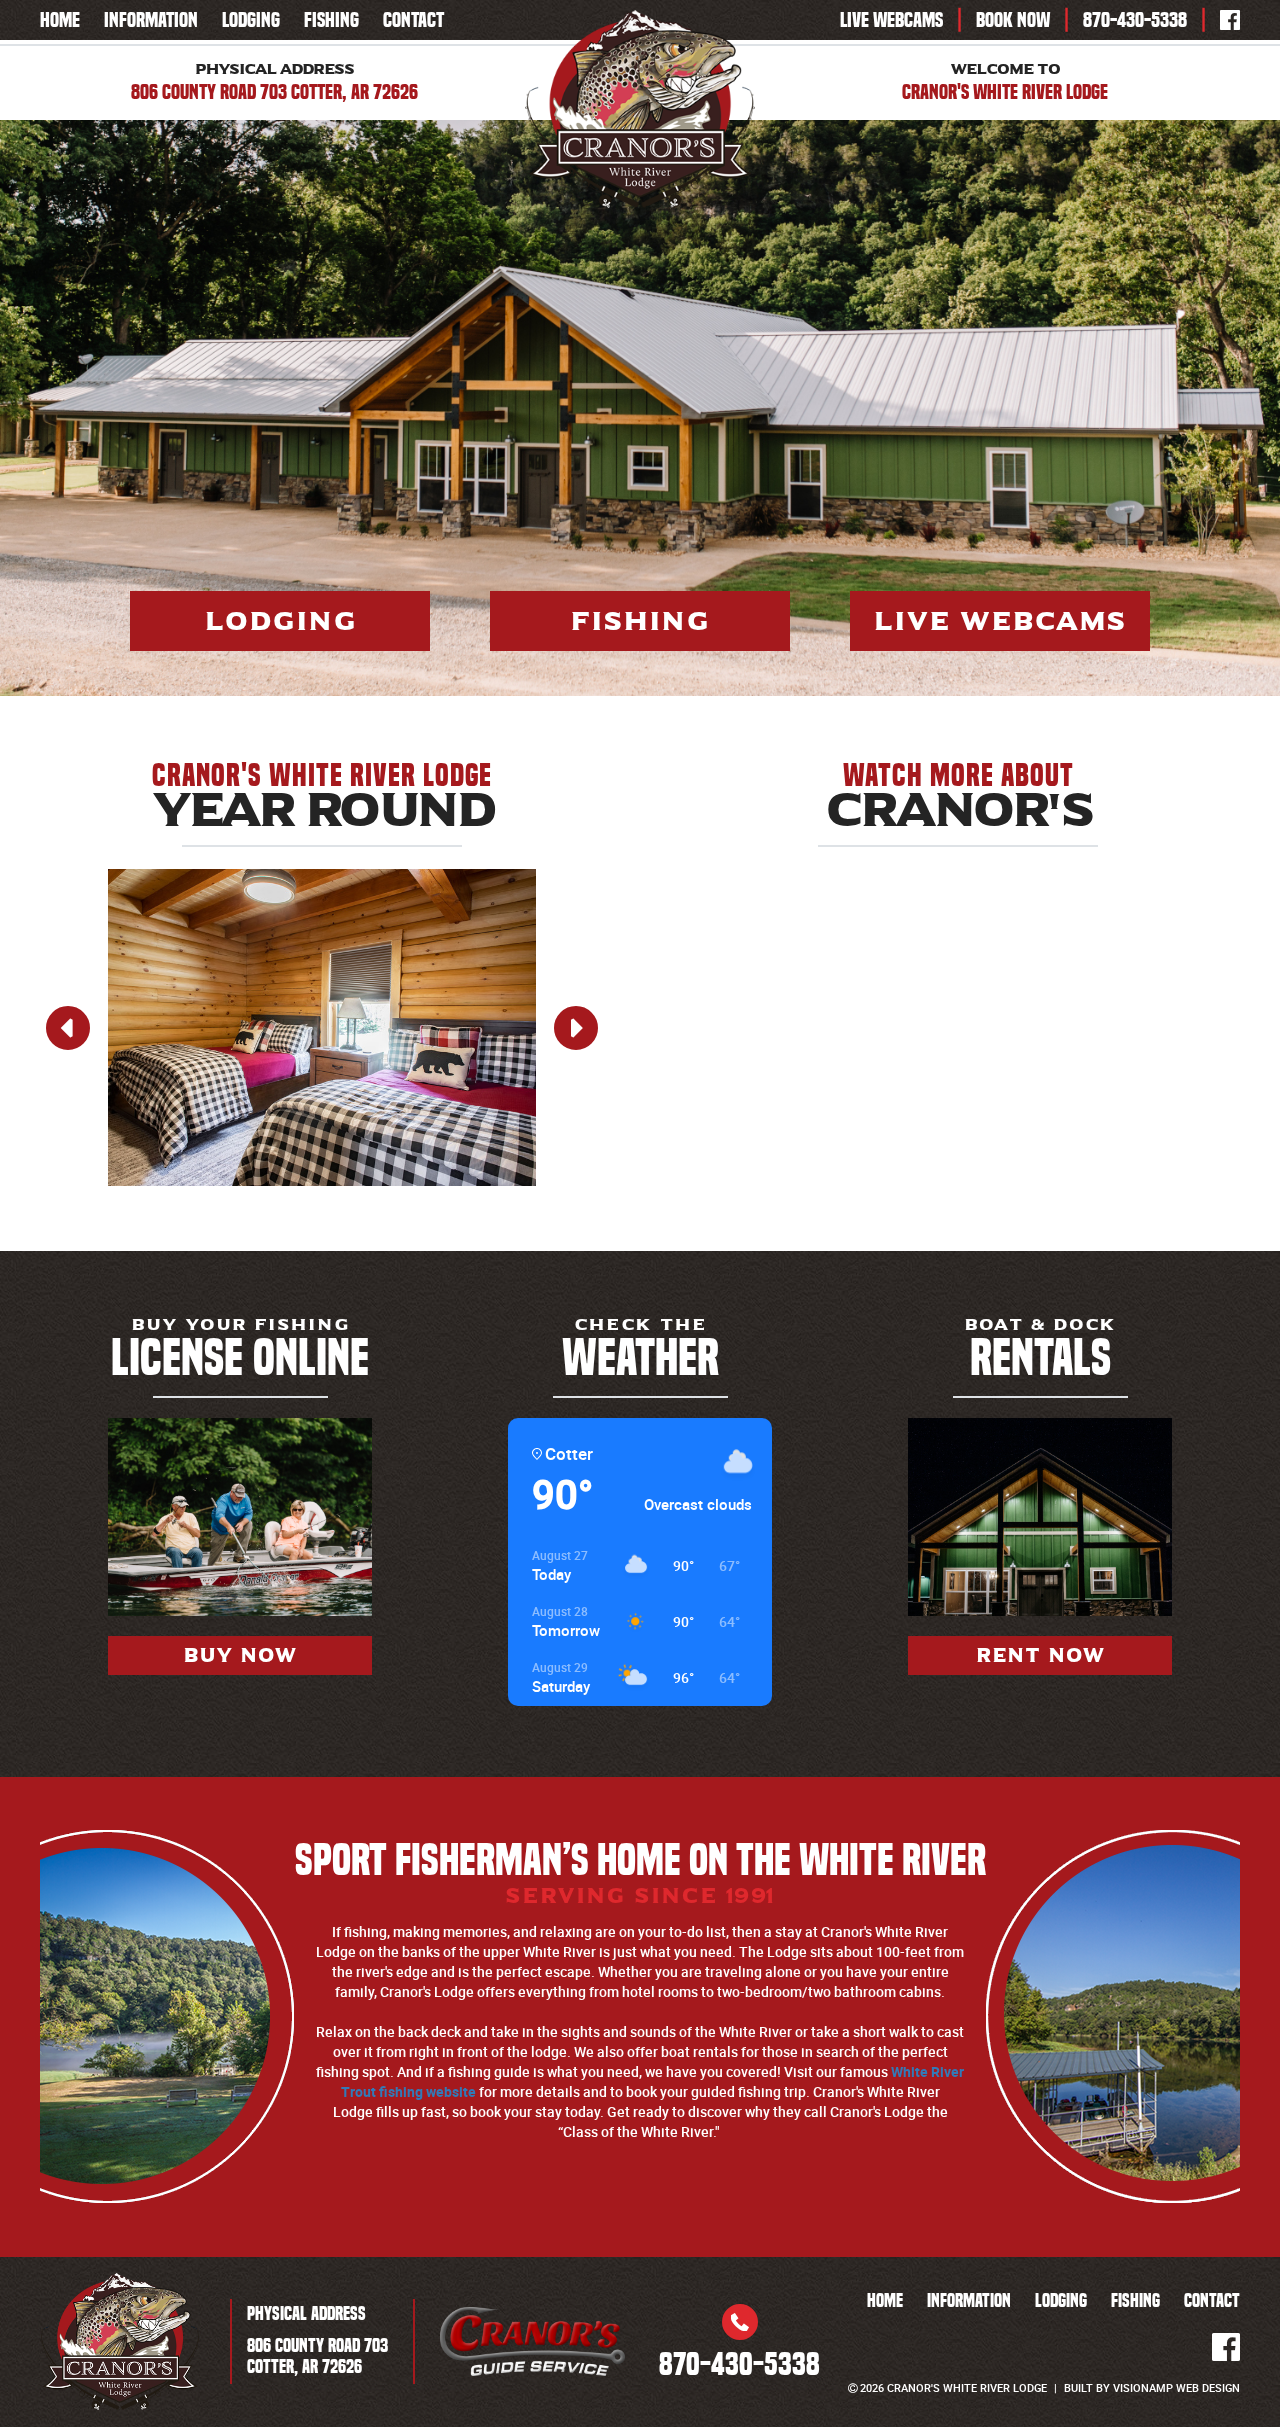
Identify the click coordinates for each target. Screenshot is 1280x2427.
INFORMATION (151, 20)
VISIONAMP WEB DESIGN (1176, 2387)
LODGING (251, 20)
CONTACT (413, 20)
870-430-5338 (1135, 20)
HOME (60, 20)
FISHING (331, 20)
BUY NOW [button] (240, 1655)
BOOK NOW (1013, 20)
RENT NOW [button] (1040, 1655)
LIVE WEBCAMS (891, 20)
